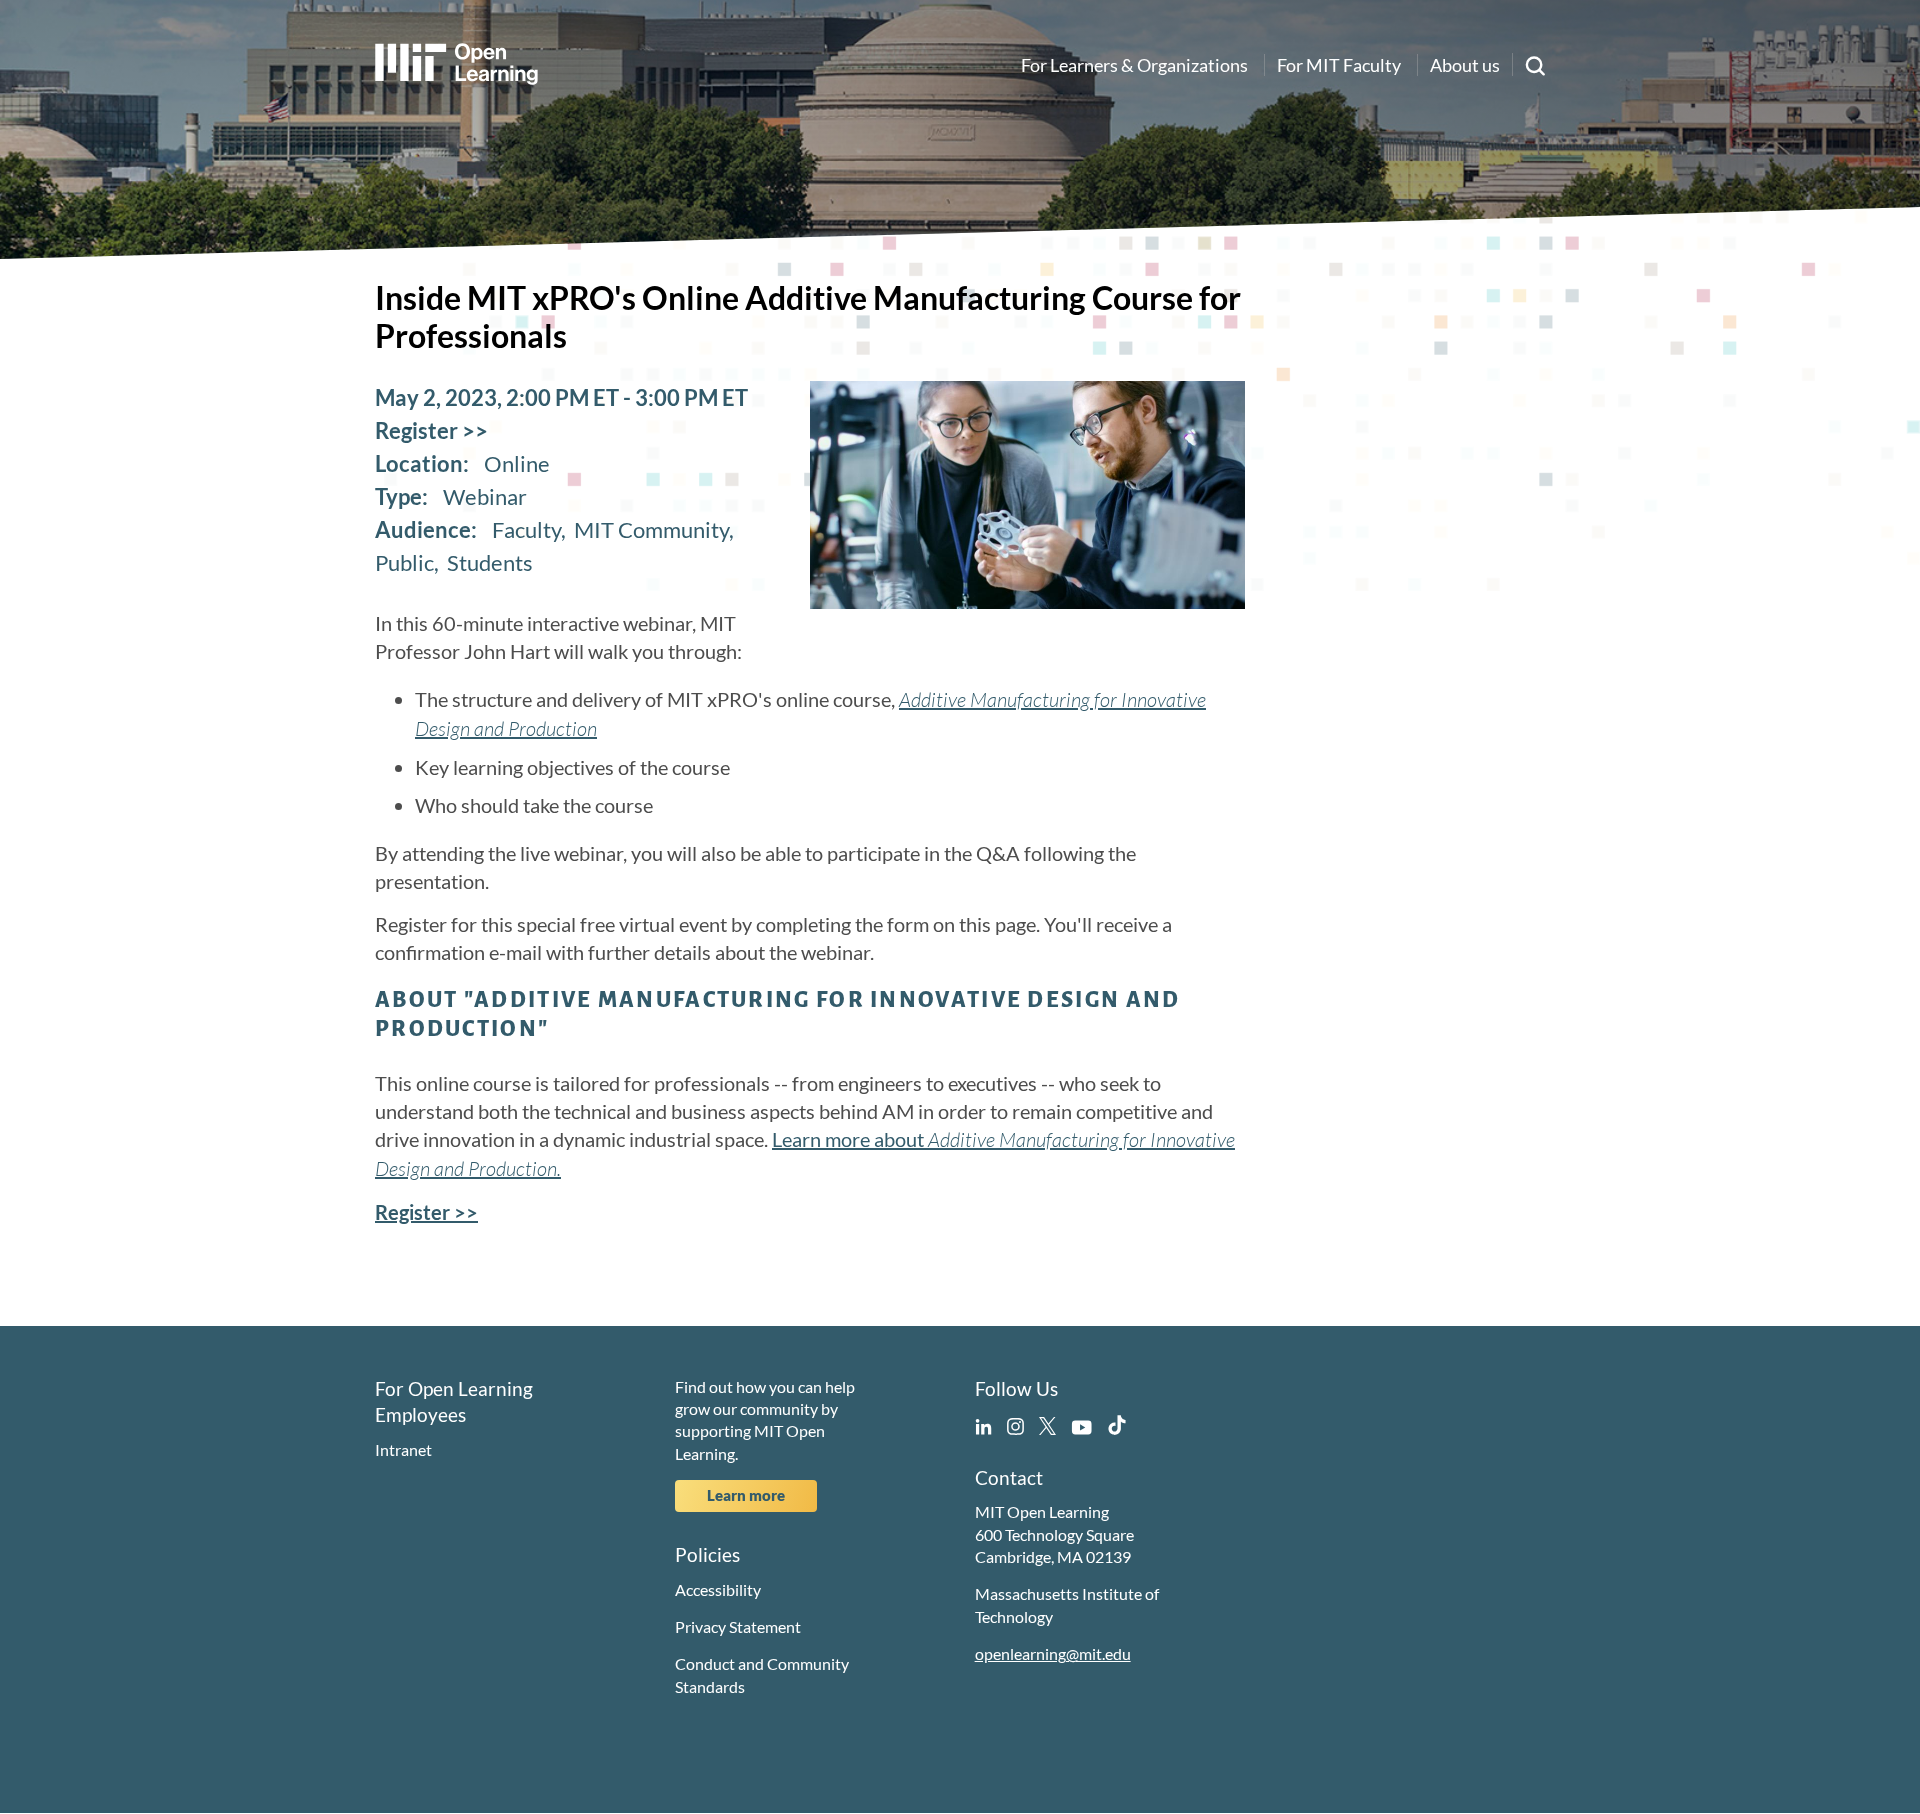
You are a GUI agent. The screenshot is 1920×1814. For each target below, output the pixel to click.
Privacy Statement (738, 1626)
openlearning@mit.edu (1053, 1653)
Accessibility (718, 1589)
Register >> (431, 430)
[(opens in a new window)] (983, 1422)
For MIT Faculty (1339, 65)
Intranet (403, 1449)
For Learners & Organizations (1134, 65)
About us (1465, 65)
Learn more (746, 1495)
